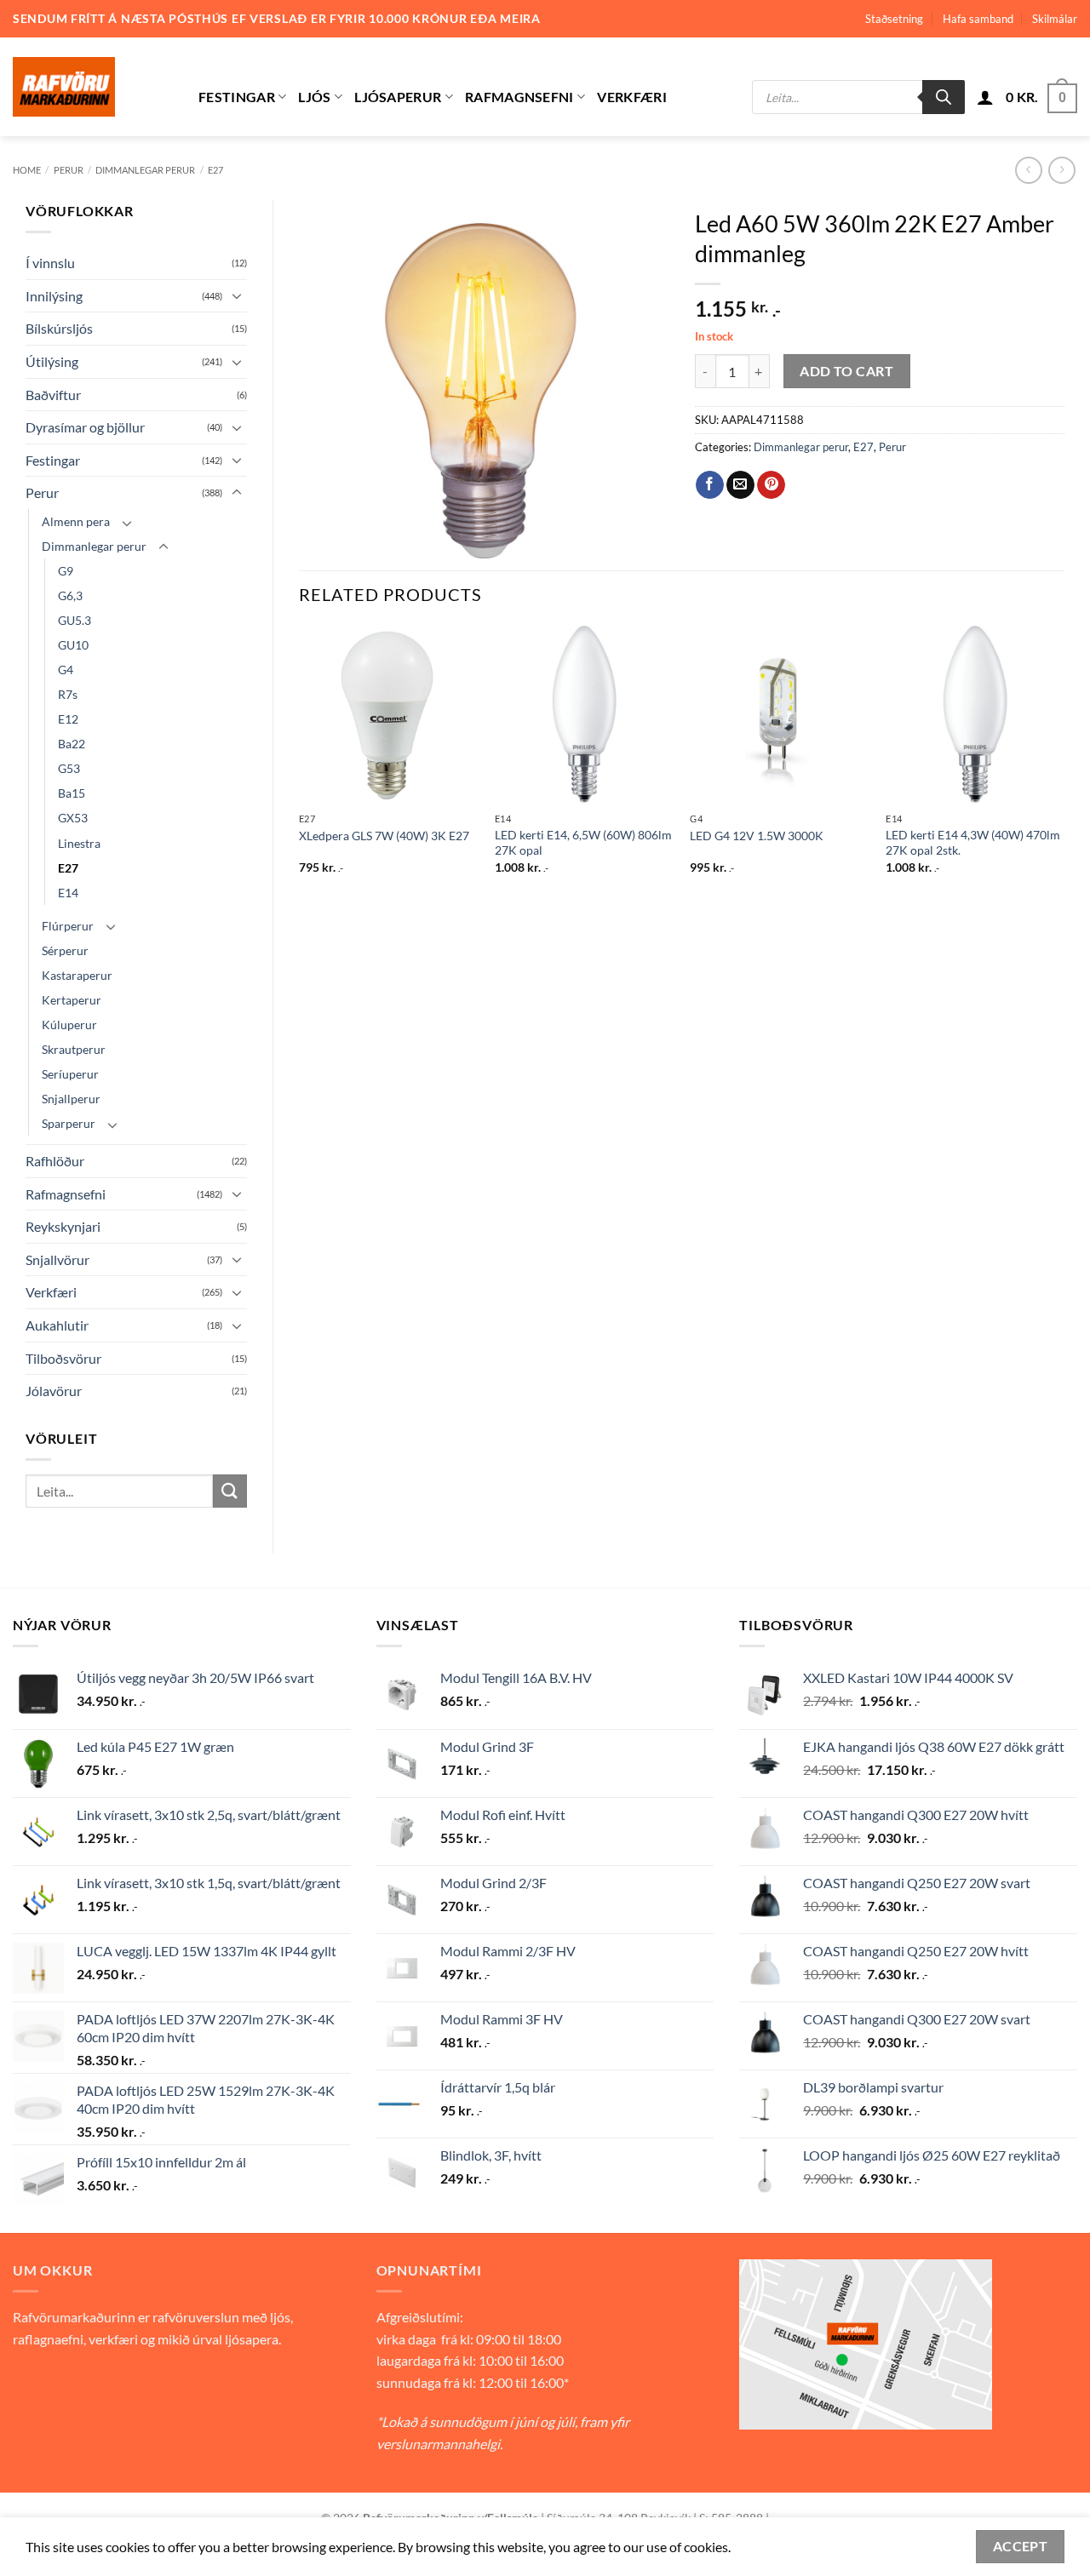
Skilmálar (1055, 19)
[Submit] (230, 1491)
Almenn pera (76, 521)
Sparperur (69, 1123)
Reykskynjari (63, 1226)
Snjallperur (71, 1099)
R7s (68, 694)
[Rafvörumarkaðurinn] (93, 87)
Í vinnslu (50, 263)
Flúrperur (68, 926)
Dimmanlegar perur (145, 170)
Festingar (237, 97)
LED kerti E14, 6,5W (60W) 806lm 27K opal (583, 843)
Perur (69, 170)
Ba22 (72, 744)
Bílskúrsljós (59, 328)
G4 (66, 670)
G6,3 (70, 595)
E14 (68, 893)
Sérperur (65, 950)
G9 (66, 571)
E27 (215, 170)
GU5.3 (75, 620)
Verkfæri (632, 97)
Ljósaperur (398, 97)
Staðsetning (894, 19)
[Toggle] (237, 295)
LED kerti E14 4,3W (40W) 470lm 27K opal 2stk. (973, 843)
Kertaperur (72, 1000)
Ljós (314, 97)
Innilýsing (54, 296)
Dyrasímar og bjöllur (85, 427)
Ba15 (72, 793)
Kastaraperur (77, 975)
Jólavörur (54, 1391)
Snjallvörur (57, 1259)
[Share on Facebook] (710, 485)
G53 (69, 768)
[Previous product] (1061, 170)
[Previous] (300, 765)
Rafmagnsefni (519, 97)
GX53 (73, 818)
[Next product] (1028, 170)
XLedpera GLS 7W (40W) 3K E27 (384, 836)
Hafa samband (978, 19)
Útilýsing (52, 361)
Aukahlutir (57, 1325)
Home (27, 170)
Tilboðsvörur (63, 1358)
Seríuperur (70, 1074)
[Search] (944, 97)
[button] (985, 97)
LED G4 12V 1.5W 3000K (757, 836)
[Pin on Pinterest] (771, 485)
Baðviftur (53, 395)
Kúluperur (69, 1025)
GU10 (73, 645)
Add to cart (846, 371)
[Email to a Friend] (740, 485)
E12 (68, 719)
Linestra (79, 843)
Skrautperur (74, 1049)
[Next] (1064, 765)
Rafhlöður (55, 1161)
